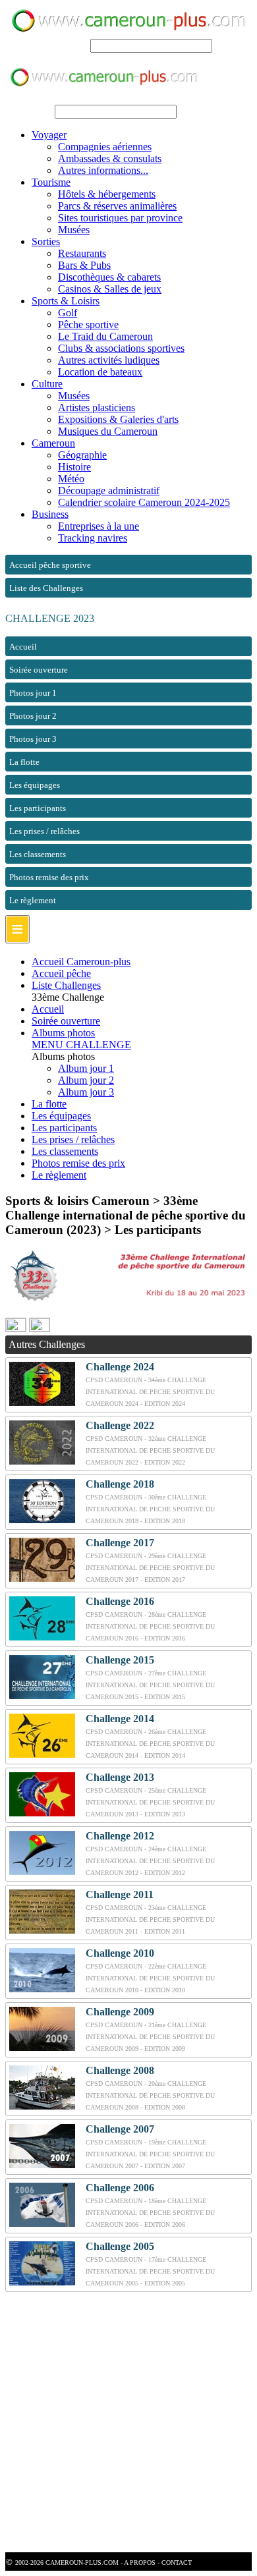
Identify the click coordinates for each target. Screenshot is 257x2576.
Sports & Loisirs (66, 301)
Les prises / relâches (73, 1139)
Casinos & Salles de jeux (110, 289)
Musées (74, 230)
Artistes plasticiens (97, 407)
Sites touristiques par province (120, 218)
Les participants (64, 1128)
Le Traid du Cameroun (105, 336)
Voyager (49, 135)
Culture (47, 384)
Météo (71, 479)
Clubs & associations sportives (121, 348)
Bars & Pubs (84, 265)
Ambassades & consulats (110, 158)
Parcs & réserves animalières (117, 206)
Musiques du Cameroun (108, 431)
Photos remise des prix (78, 1163)
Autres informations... (103, 170)
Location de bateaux (100, 372)
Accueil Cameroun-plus (81, 962)
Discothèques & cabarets (109, 277)
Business (50, 514)
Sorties (46, 241)
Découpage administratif (109, 490)
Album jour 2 (86, 1080)
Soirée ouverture (66, 1021)
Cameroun (53, 443)
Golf (68, 313)
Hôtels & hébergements (107, 194)
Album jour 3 (86, 1092)
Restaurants (82, 253)
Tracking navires (93, 538)
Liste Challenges (66, 985)
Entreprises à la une (99, 526)
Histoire (74, 467)
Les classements (65, 1151)
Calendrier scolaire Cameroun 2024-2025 (144, 502)
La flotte (49, 1104)
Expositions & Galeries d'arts (118, 419)
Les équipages (61, 1116)
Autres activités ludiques (109, 360)
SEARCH (66, 45)
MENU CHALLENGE (81, 1045)
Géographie (82, 455)
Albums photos (63, 1033)
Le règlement (59, 1175)
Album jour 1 (86, 1068)
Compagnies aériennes (105, 147)
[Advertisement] (128, 2424)
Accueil (48, 1009)
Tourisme (51, 182)
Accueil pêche (61, 973)
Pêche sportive (88, 324)
